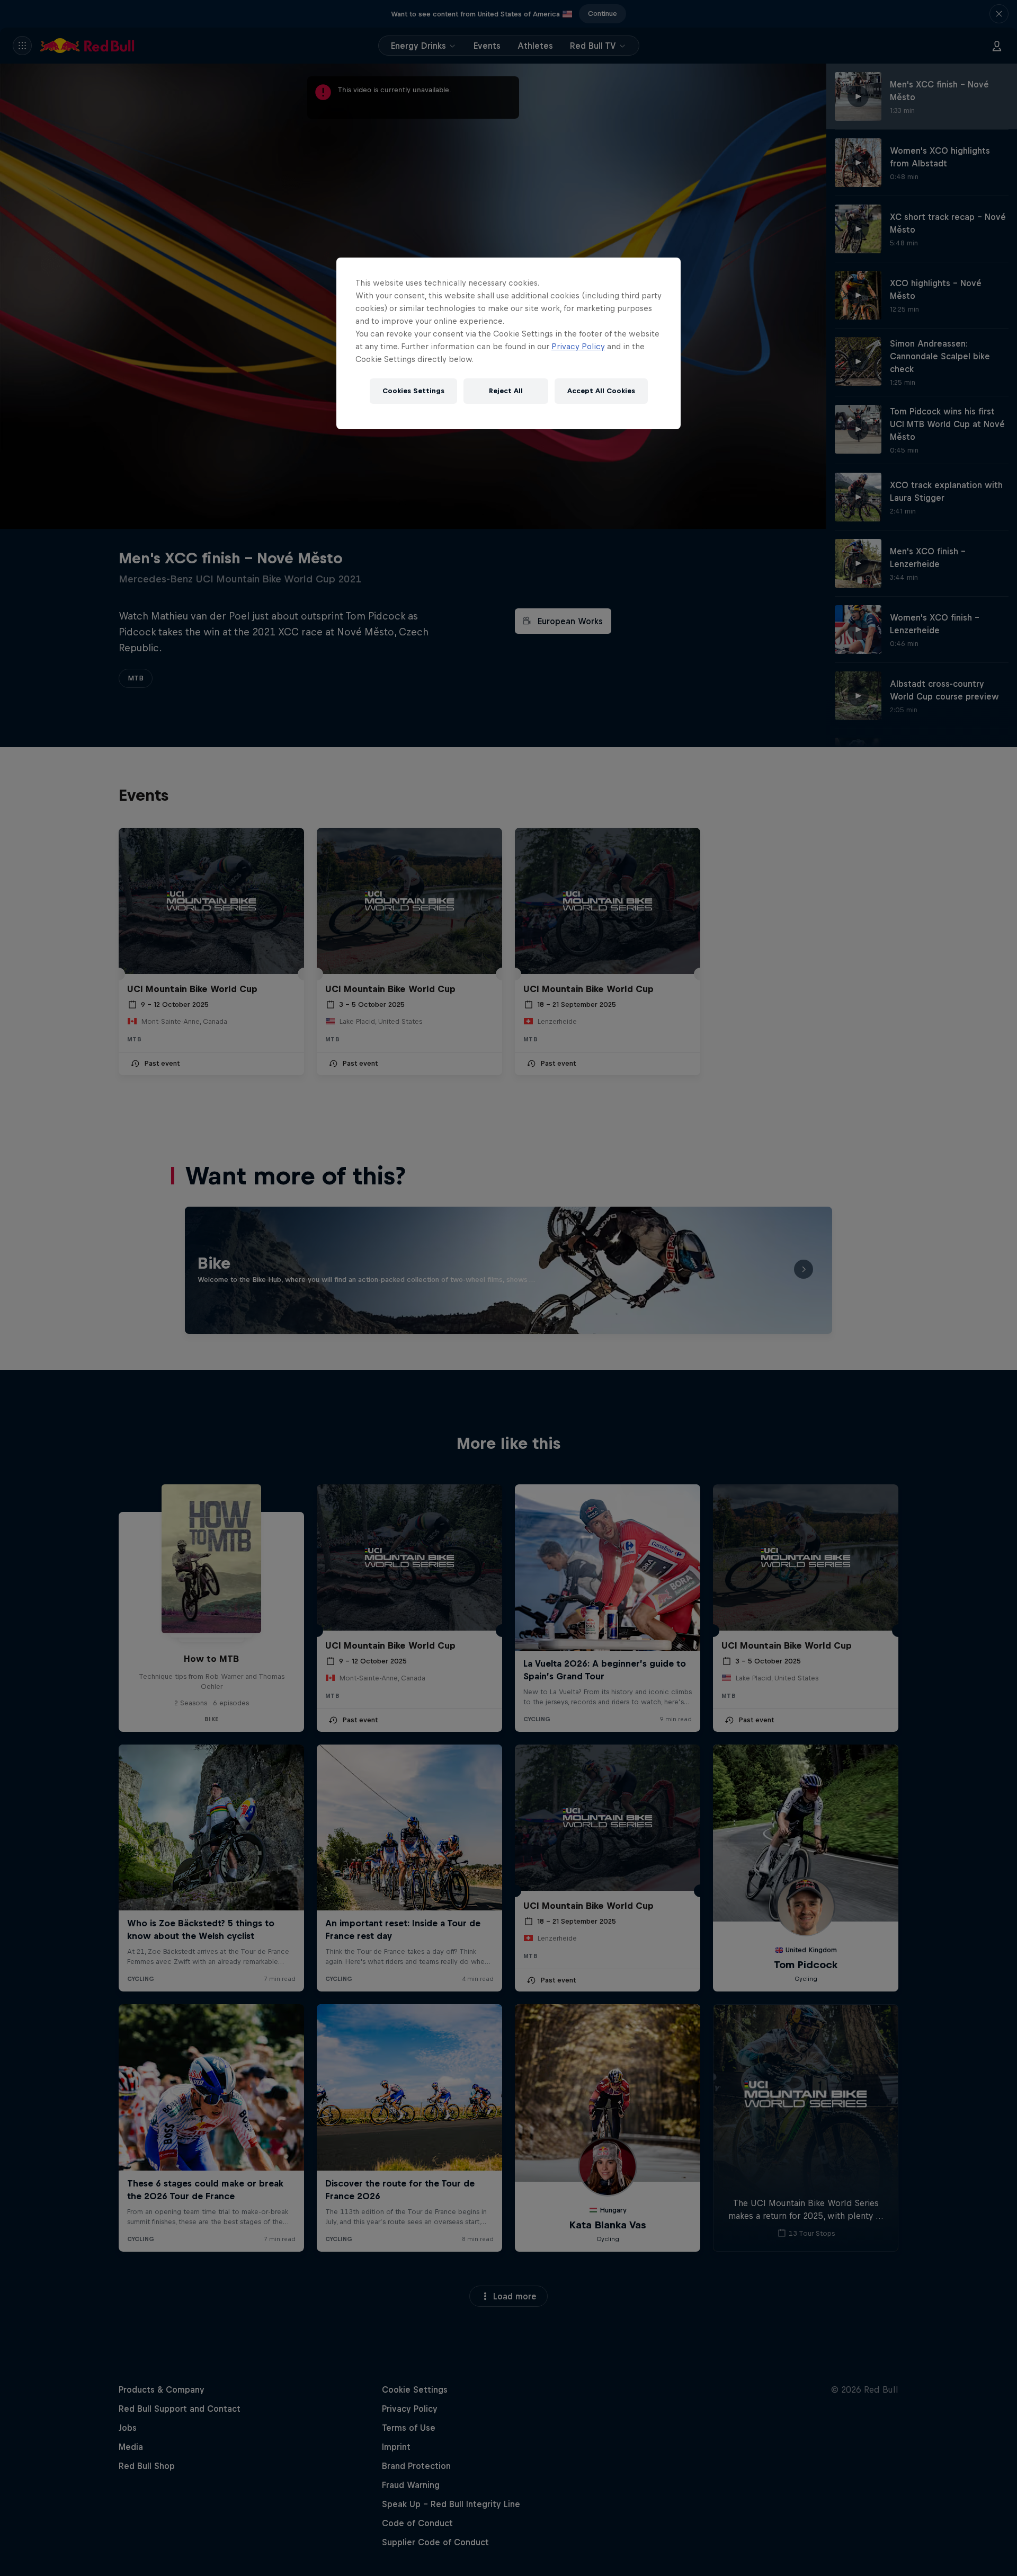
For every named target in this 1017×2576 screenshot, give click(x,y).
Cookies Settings (413, 391)
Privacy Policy (578, 346)
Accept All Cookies (601, 391)
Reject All (506, 391)
